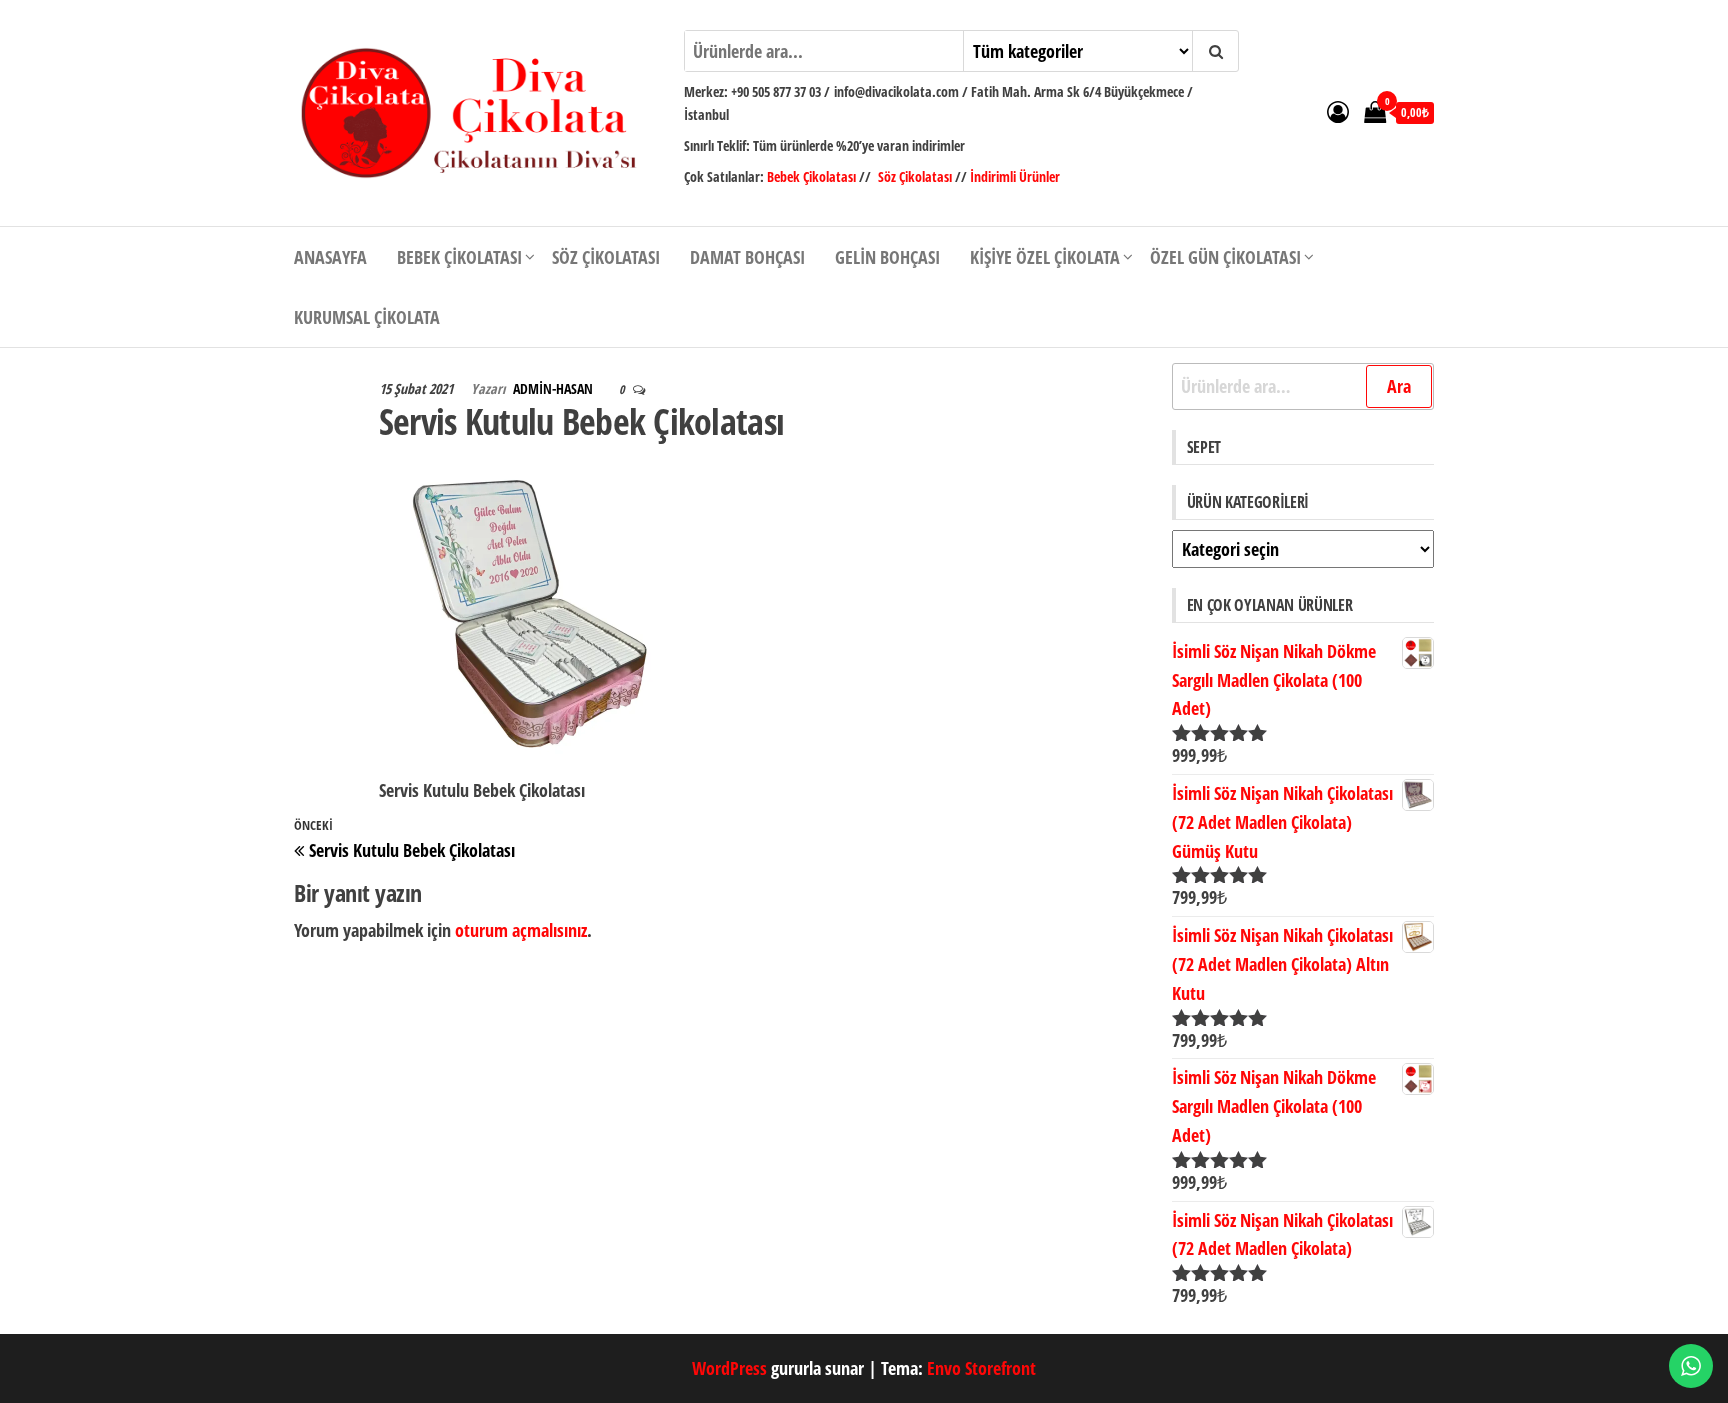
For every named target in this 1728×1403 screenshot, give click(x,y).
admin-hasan (554, 388)
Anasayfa (330, 257)
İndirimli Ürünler (1015, 176)
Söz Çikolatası (915, 176)
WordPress (729, 1368)
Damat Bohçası (747, 257)
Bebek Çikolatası (813, 176)
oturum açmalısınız (521, 930)
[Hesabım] (1338, 111)
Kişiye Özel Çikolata (1045, 257)
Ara (1399, 386)
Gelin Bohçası (887, 257)
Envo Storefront (981, 1368)
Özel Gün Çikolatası (1225, 257)
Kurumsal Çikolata (367, 317)
